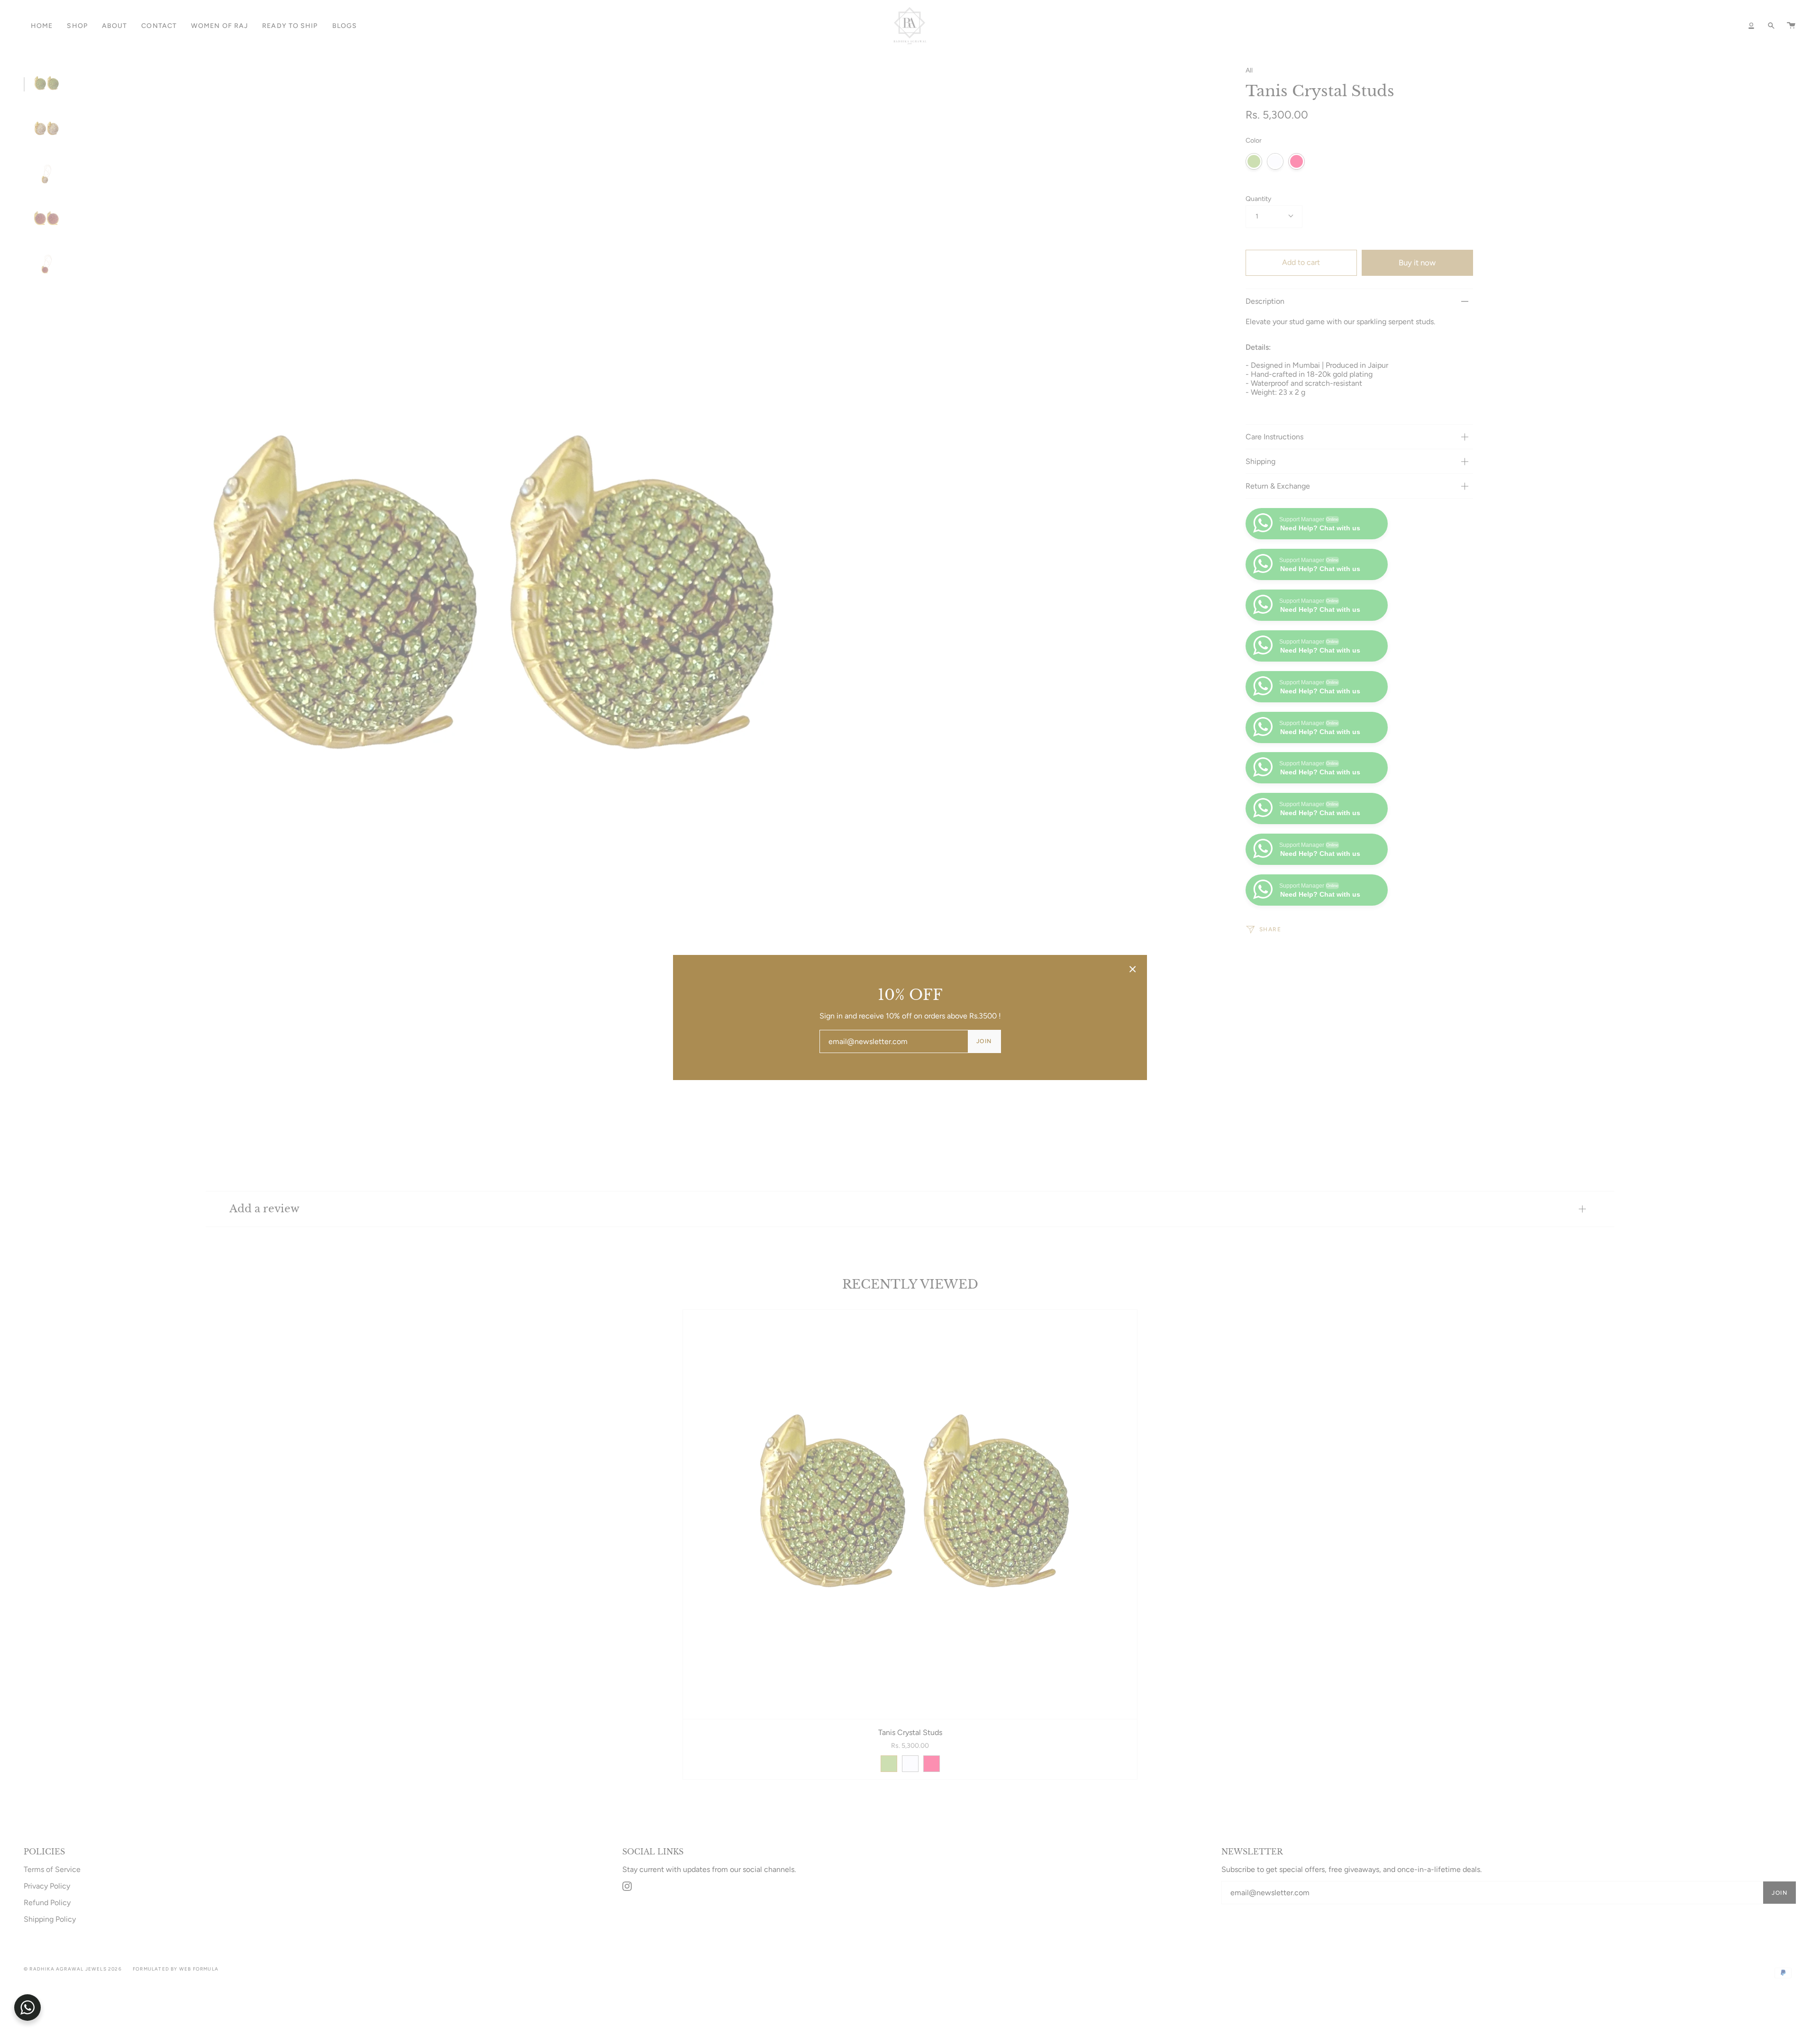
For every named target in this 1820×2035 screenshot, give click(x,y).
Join (984, 1041)
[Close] (1133, 969)
